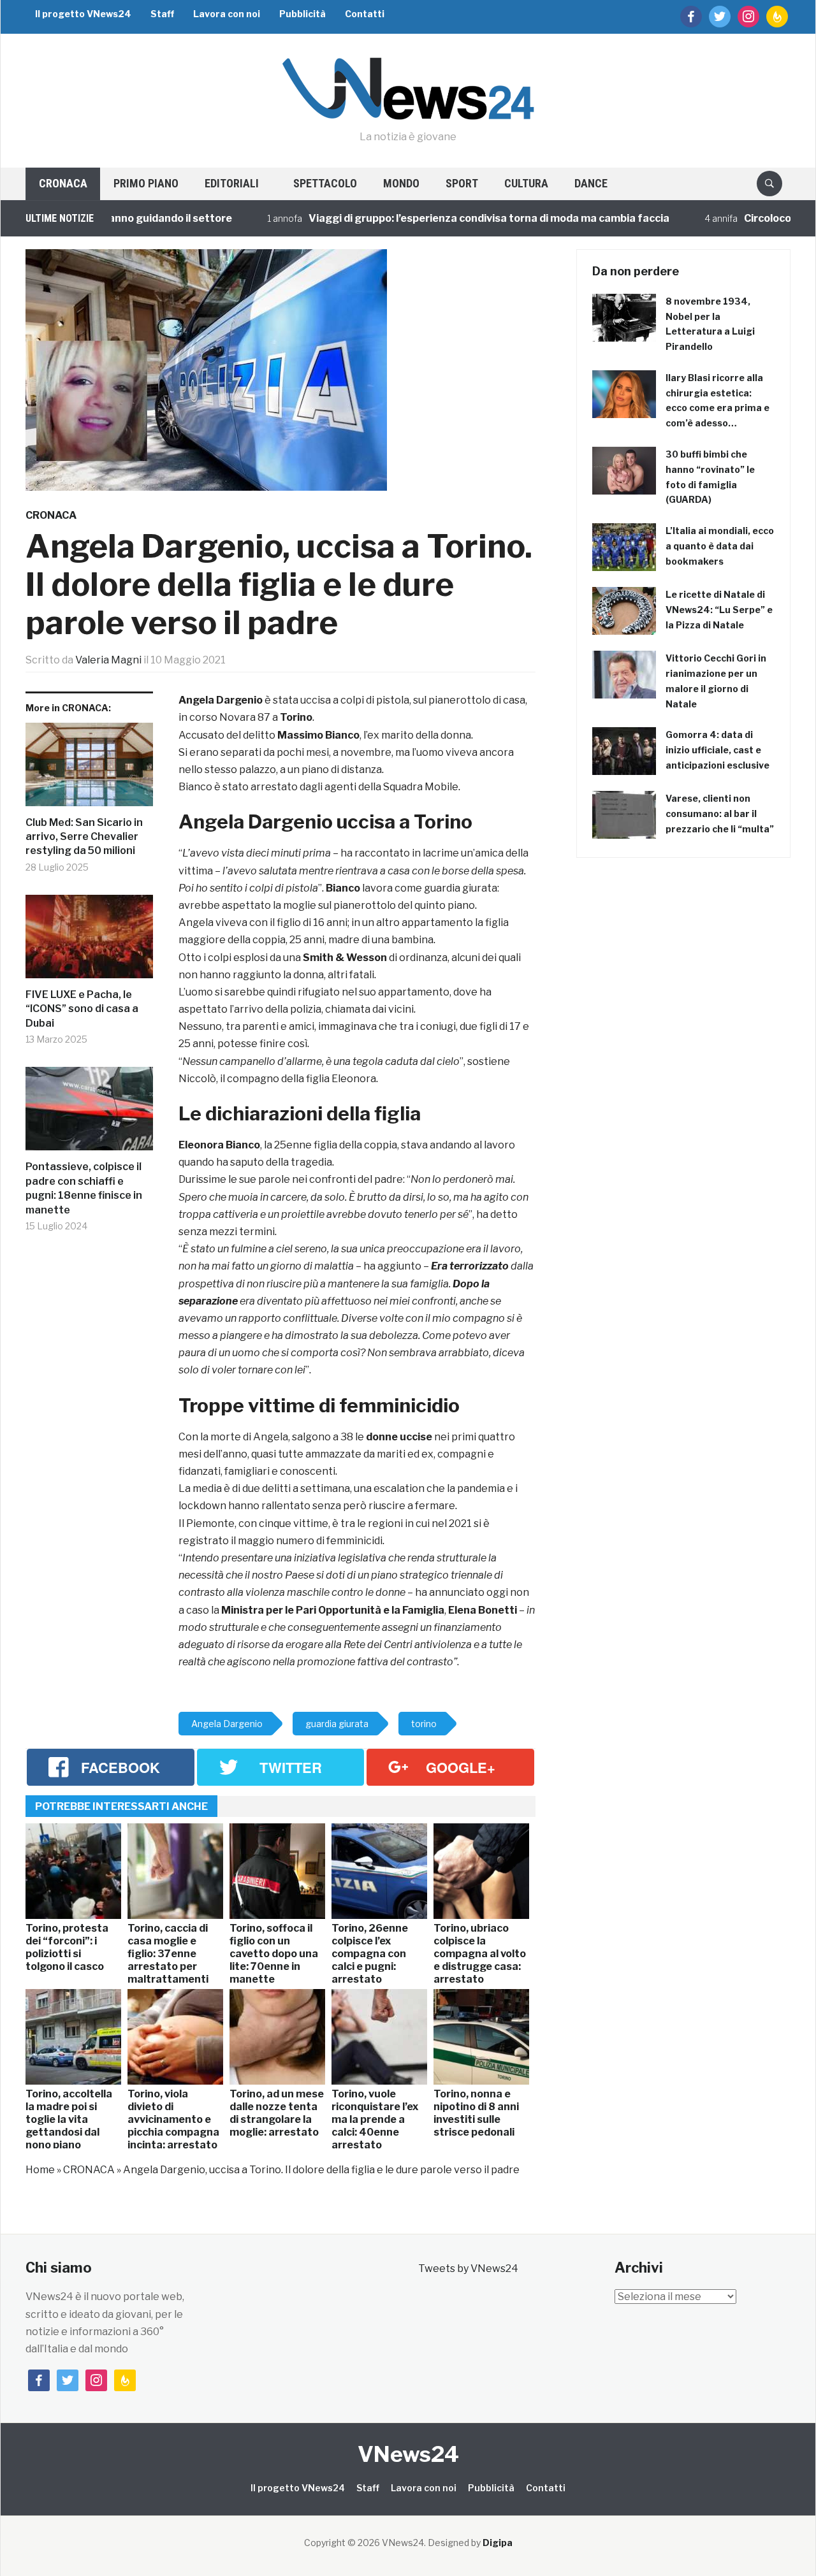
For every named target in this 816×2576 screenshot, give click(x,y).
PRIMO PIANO (146, 183)
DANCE (591, 183)
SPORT (462, 183)
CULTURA (526, 183)
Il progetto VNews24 (83, 14)
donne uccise (399, 1437)
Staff (162, 14)
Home (40, 2170)
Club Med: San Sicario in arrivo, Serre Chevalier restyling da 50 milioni (84, 837)
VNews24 (408, 2454)
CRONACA (63, 183)
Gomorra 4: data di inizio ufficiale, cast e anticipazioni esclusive (718, 750)
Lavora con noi (227, 14)
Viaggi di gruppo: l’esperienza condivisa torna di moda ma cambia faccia (441, 218)
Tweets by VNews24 (468, 2268)
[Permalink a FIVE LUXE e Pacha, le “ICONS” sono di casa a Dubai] (89, 941)
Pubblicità (302, 14)
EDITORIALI (232, 183)
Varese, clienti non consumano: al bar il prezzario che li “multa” (720, 814)
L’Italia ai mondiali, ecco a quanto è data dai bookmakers (720, 546)
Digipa (498, 2543)
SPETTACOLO (325, 183)
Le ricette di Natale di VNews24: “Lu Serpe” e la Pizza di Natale (719, 610)
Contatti (365, 14)
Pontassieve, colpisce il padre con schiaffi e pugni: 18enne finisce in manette (84, 1188)
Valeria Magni (108, 660)
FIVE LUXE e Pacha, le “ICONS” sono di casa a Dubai (82, 1009)
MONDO (401, 183)
